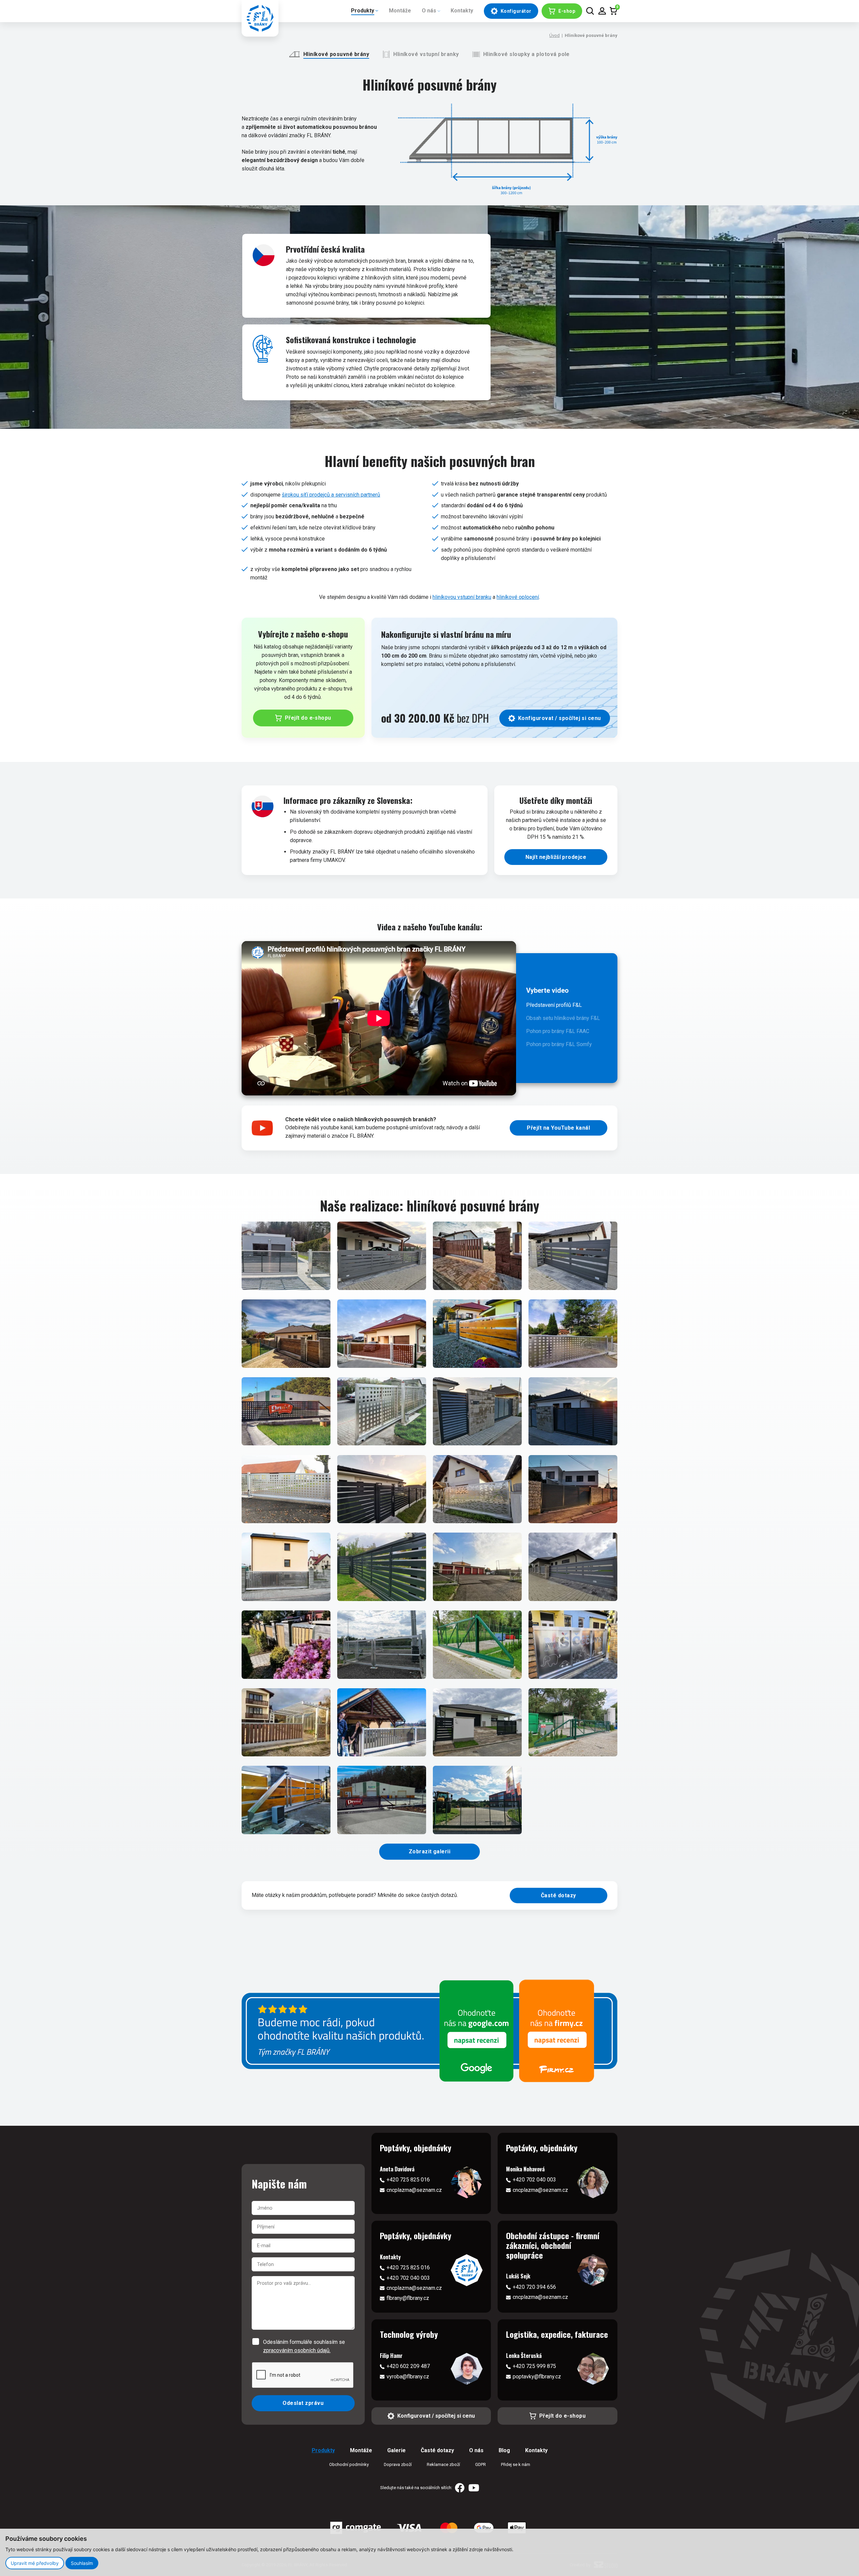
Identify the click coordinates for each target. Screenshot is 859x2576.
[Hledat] (590, 11)
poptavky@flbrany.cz (537, 2377)
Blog (504, 2450)
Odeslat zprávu (303, 2403)
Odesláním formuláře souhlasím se (304, 2346)
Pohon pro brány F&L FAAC (558, 1031)
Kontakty (462, 11)
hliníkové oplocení (518, 597)
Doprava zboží (398, 2464)
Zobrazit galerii (430, 1851)
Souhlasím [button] (82, 2563)
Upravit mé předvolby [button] (35, 2563)
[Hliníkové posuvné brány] (507, 148)
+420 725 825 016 (408, 2180)
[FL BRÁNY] (260, 18)
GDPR (481, 2464)
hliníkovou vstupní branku (462, 597)
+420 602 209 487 (408, 2366)
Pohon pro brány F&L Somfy (559, 1044)
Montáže (400, 11)
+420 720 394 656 (534, 2287)
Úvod (554, 35)
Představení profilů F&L (554, 1005)
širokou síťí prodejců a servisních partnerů (331, 495)
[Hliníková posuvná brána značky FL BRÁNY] (286, 1256)
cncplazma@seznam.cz (414, 2190)
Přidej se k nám (516, 2464)
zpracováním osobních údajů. (297, 2350)
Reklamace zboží (443, 2464)
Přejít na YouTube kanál (558, 1128)
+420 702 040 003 (534, 2180)
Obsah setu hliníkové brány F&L (563, 1018)
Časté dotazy (559, 1895)
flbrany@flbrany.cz (408, 2298)
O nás (429, 11)
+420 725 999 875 (534, 2366)
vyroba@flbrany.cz (408, 2377)
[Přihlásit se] (602, 11)
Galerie (396, 2450)
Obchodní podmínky (349, 2464)
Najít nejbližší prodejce (556, 857)
